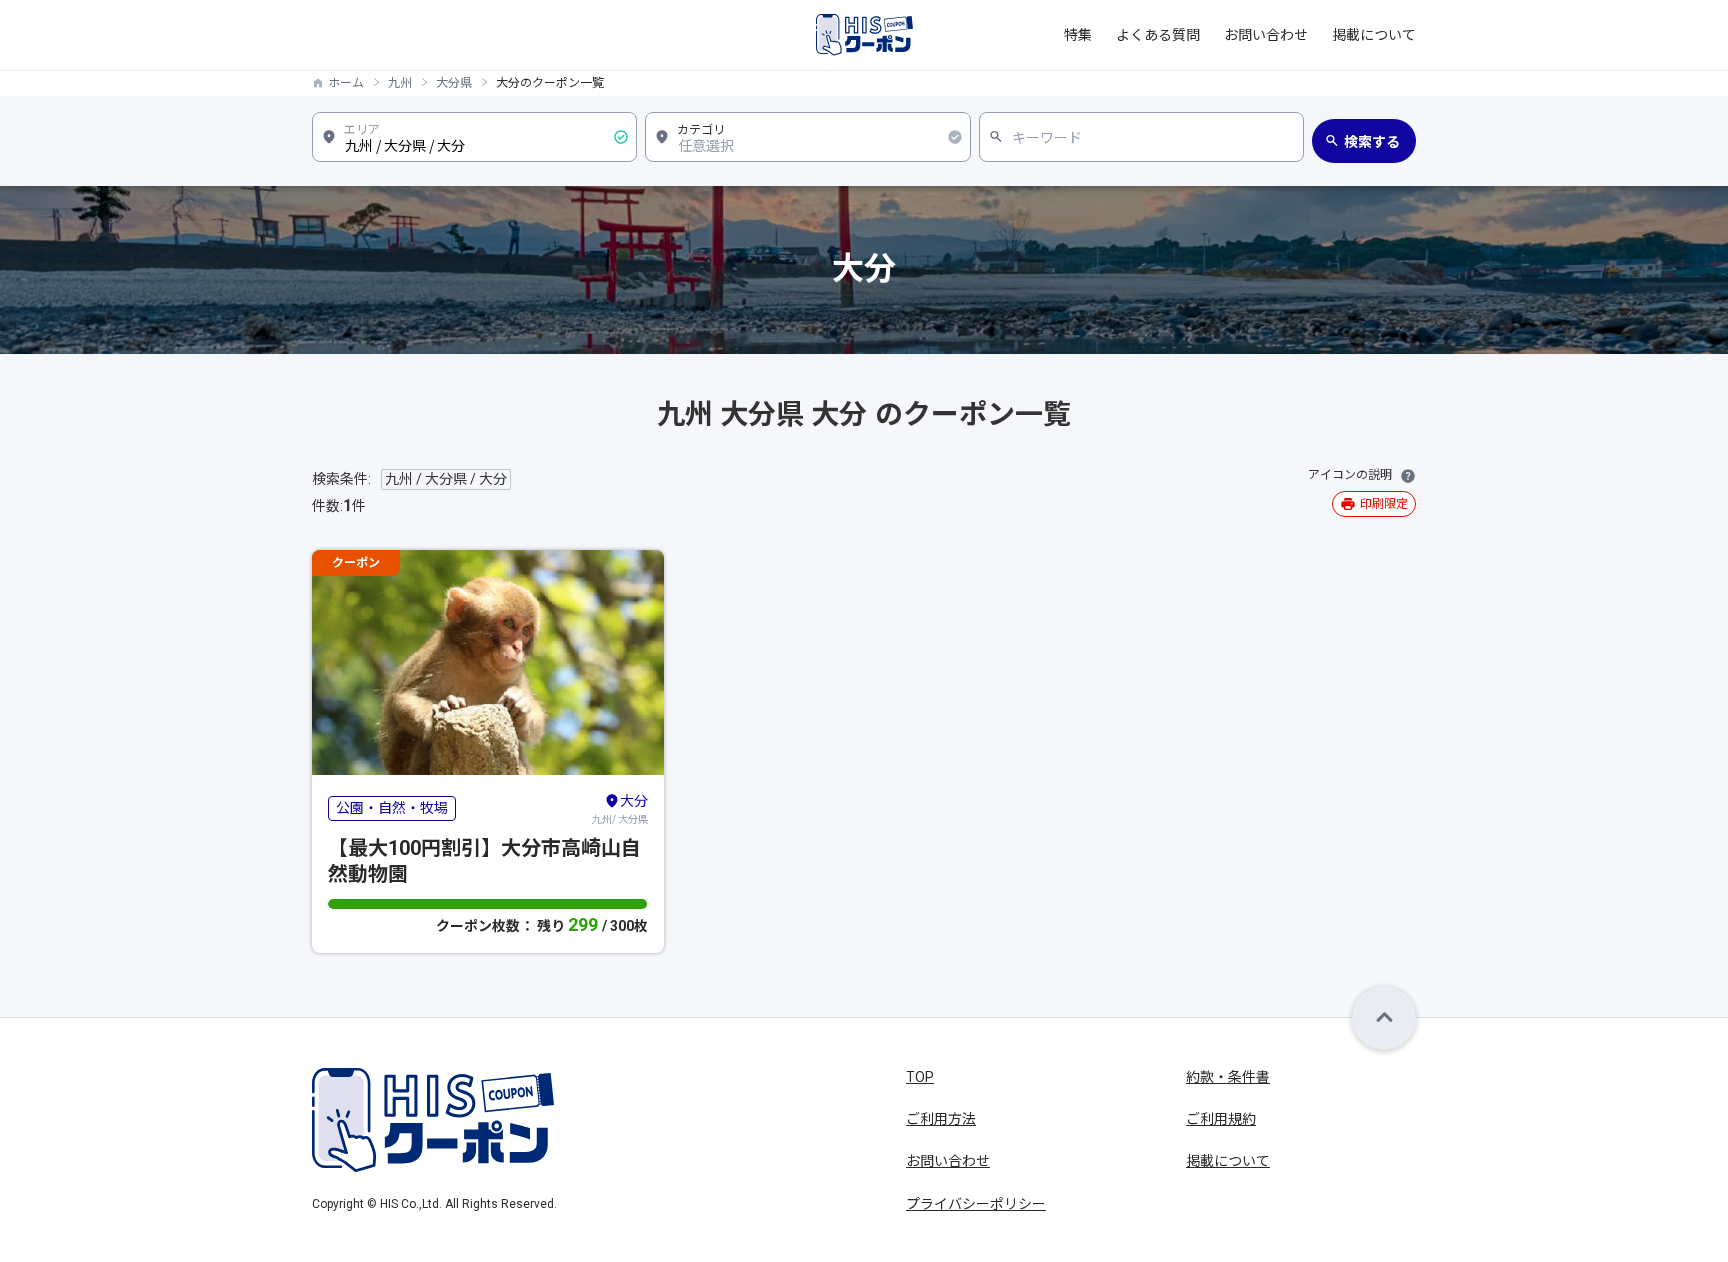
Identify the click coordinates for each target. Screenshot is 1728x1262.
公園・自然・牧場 (392, 808)
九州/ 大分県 (620, 809)
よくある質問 (1158, 35)
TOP (920, 1077)
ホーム (346, 83)
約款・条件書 (1228, 1077)
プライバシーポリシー (976, 1204)
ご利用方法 (941, 1119)
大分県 (454, 83)
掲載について (1374, 35)
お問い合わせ (1266, 35)
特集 (1078, 35)
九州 (400, 83)
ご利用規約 (1221, 1119)
